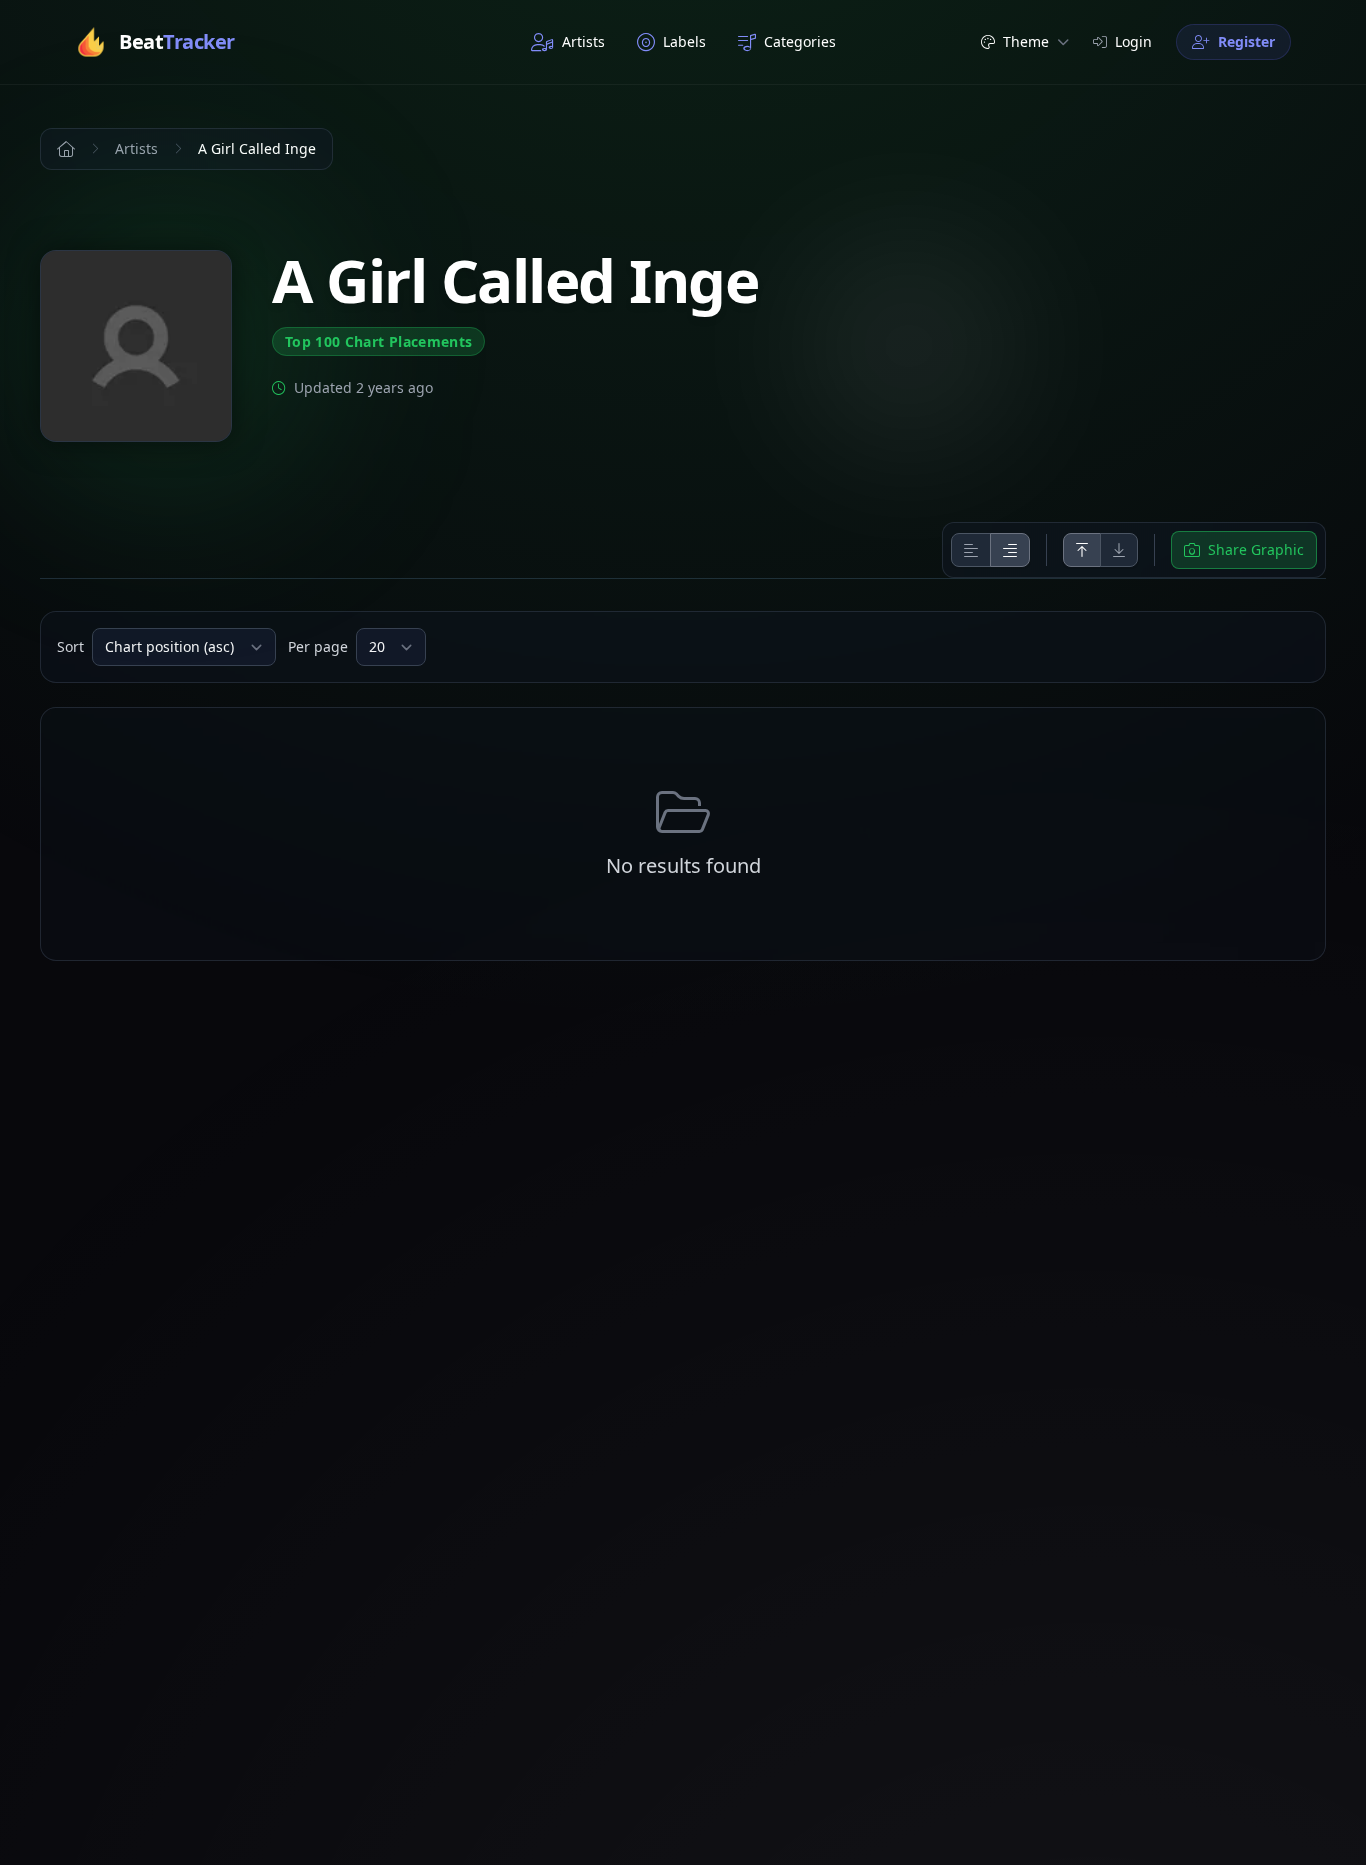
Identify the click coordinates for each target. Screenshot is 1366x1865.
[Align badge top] (1082, 550)
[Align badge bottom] (1119, 550)
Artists (583, 41)
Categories (800, 41)
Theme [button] (1026, 41)
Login (1133, 41)
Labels (684, 41)
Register (1246, 41)
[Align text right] (1010, 550)
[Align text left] (971, 550)
